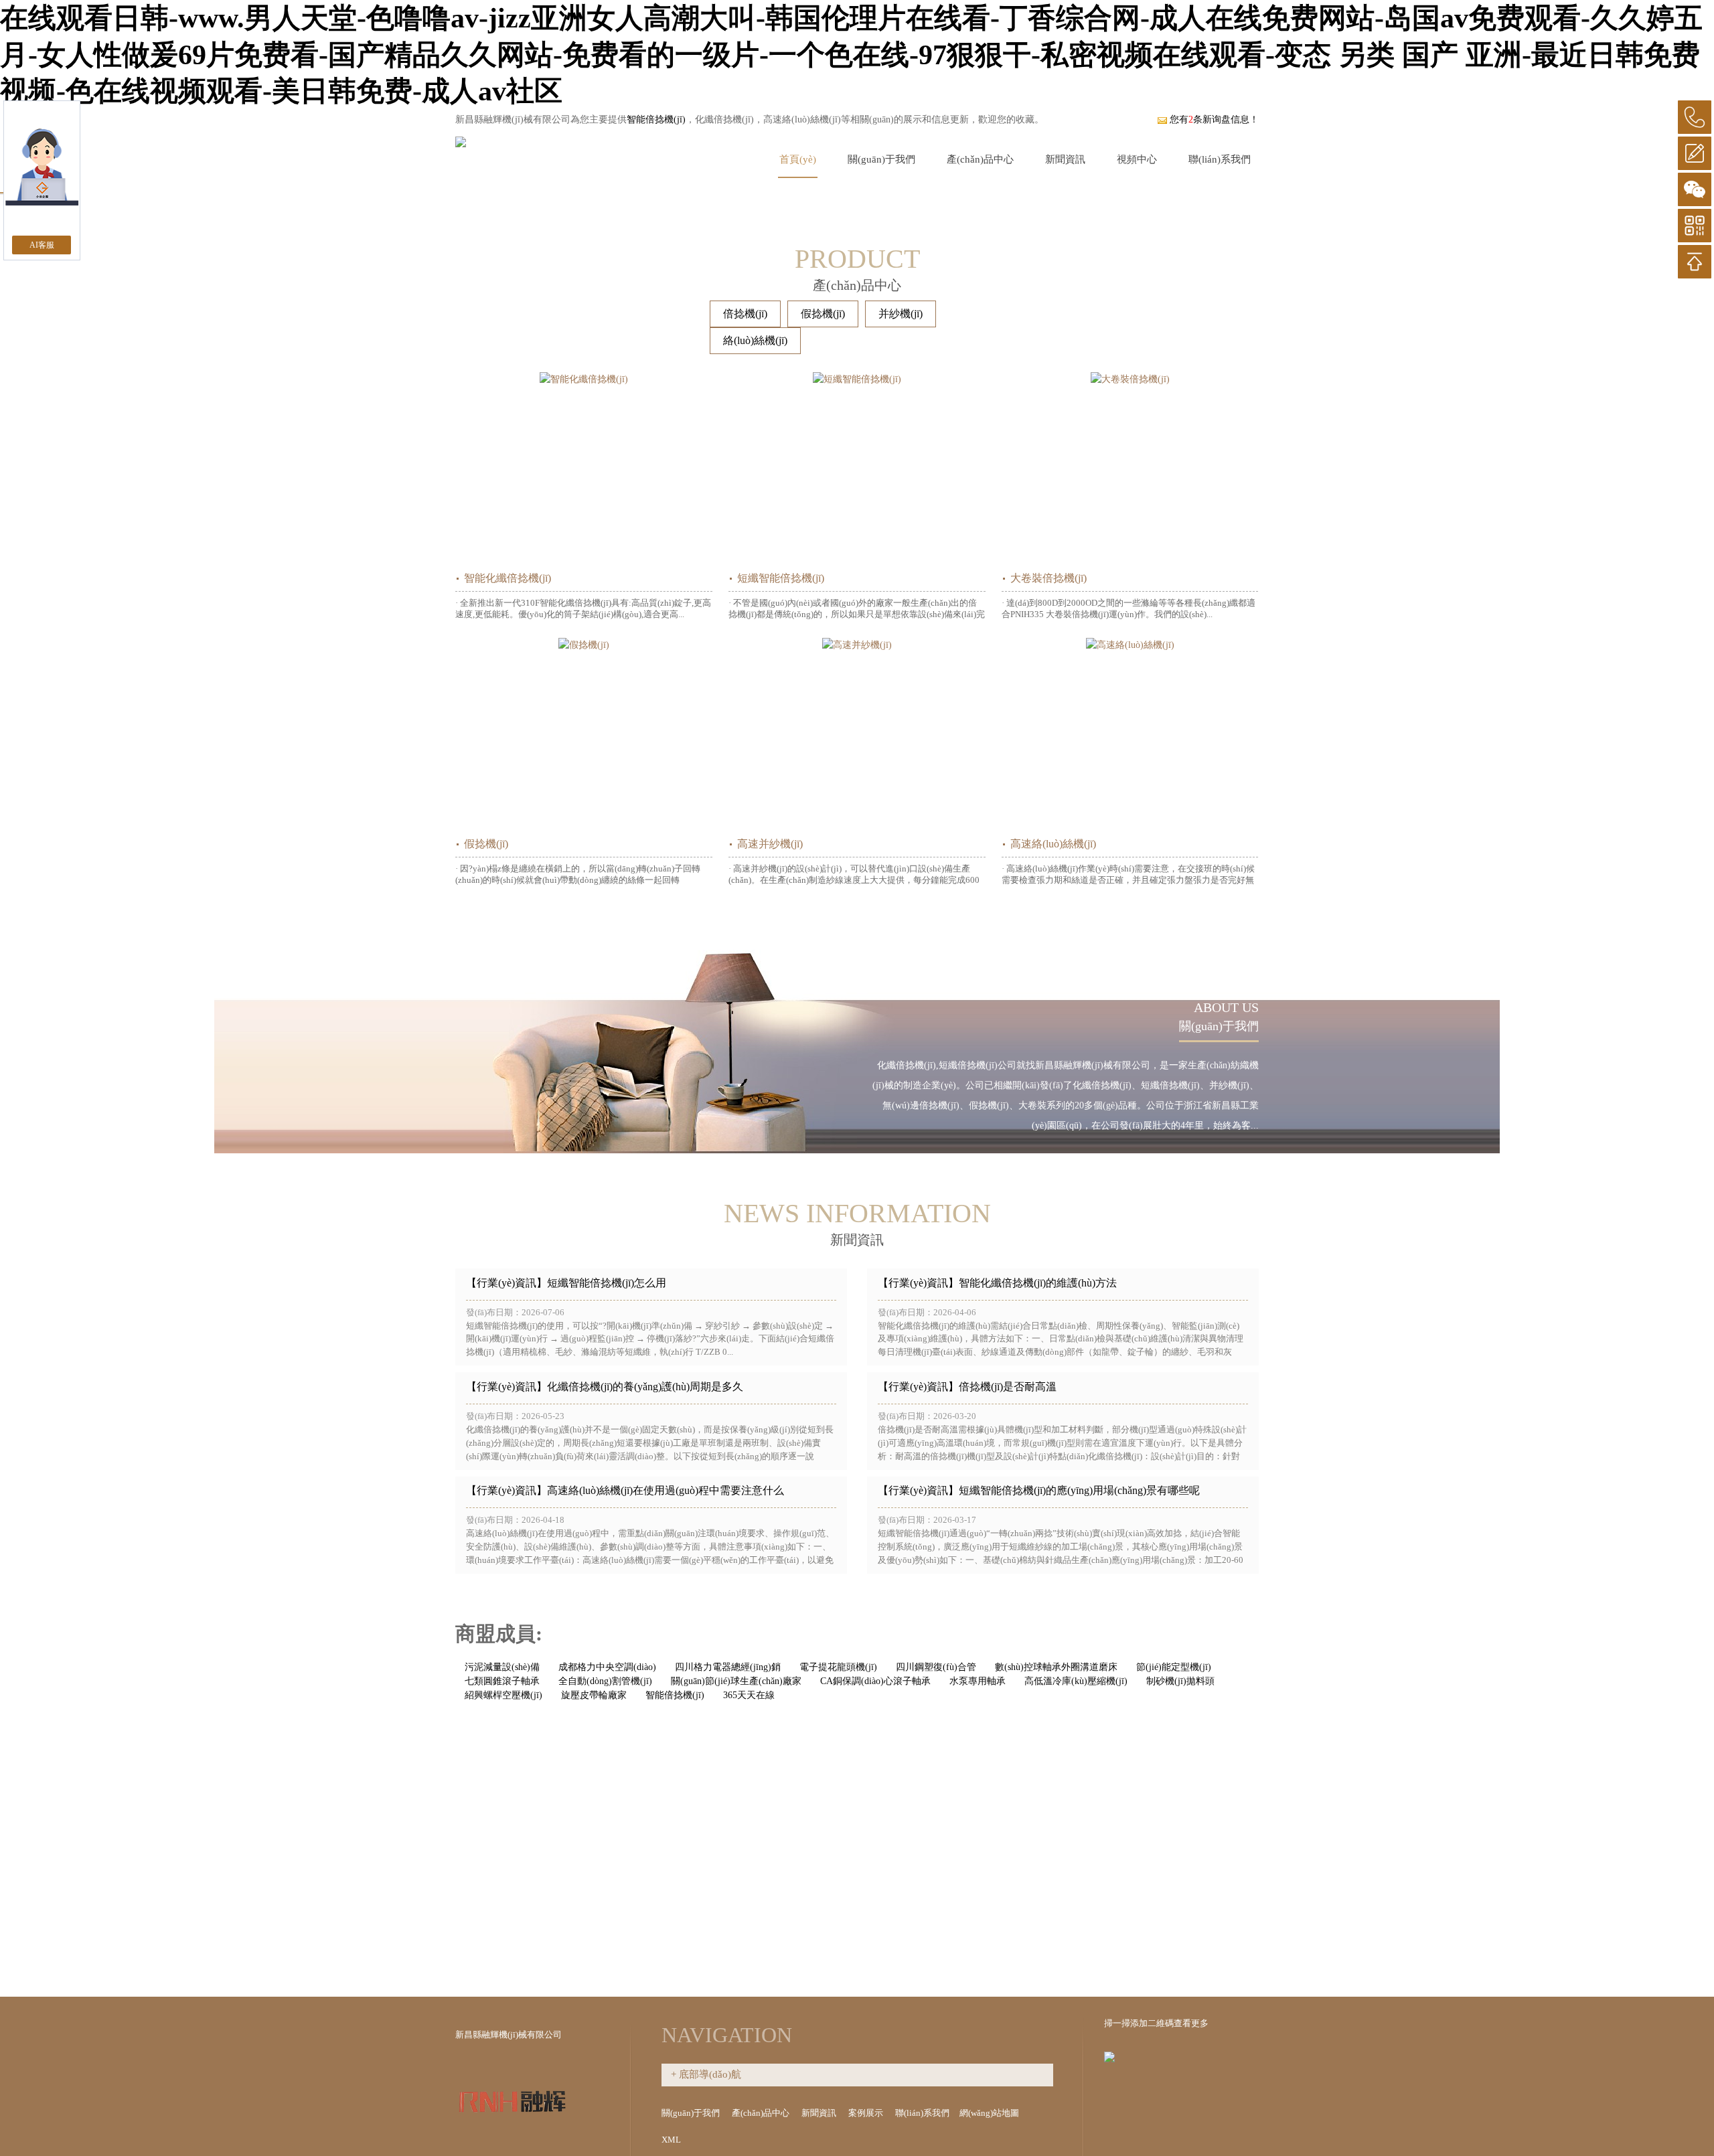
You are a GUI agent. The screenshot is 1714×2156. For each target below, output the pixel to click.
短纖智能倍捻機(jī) (781, 578)
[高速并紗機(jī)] (857, 734)
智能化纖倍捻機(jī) (508, 578)
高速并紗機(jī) (770, 844)
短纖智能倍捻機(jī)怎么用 (607, 1283)
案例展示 (867, 2113)
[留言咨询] (1695, 153)
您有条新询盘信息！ (1214, 119)
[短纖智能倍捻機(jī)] (857, 468)
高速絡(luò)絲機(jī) (1053, 844)
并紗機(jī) (901, 314)
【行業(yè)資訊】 (507, 1283)
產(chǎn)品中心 (980, 159)
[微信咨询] (1695, 189)
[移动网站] (1695, 226)
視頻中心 (1137, 159)
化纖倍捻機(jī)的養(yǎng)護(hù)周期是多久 (645, 1387)
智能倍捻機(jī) (656, 119)
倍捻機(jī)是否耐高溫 (1008, 1387)
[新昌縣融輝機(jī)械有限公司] (461, 139)
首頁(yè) (798, 159)
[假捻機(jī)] (584, 734)
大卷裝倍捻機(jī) (1048, 578)
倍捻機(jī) (745, 314)
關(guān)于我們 (881, 159)
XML (672, 2140)
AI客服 (42, 245)
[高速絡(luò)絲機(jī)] (1130, 734)
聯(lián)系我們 (1220, 159)
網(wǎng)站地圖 (990, 2113)
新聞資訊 (1065, 159)
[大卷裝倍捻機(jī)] (1130, 468)
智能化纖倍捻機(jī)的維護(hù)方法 (1038, 1283)
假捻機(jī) (823, 314)
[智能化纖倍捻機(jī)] (584, 468)
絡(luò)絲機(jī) (755, 340)
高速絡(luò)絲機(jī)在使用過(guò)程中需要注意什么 (666, 1490)
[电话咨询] (1695, 117)
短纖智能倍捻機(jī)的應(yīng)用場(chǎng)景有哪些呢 (1079, 1490)
